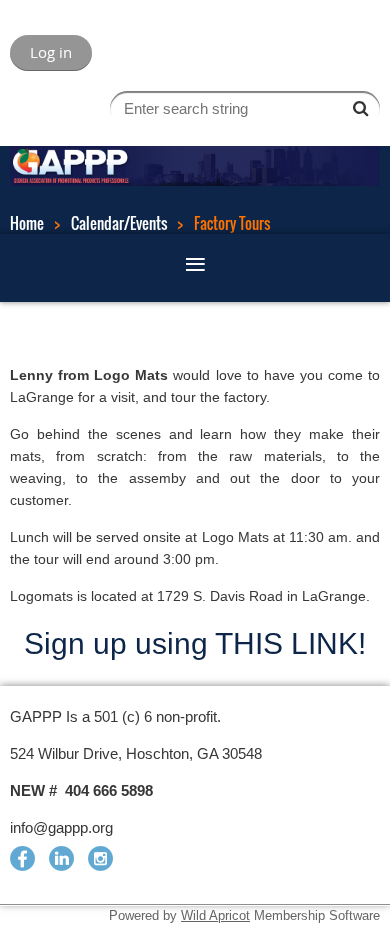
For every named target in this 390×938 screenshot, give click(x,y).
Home (27, 223)
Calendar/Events (119, 223)
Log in (51, 52)
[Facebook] (22, 858)
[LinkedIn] (61, 858)
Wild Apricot (215, 915)
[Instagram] (100, 858)
